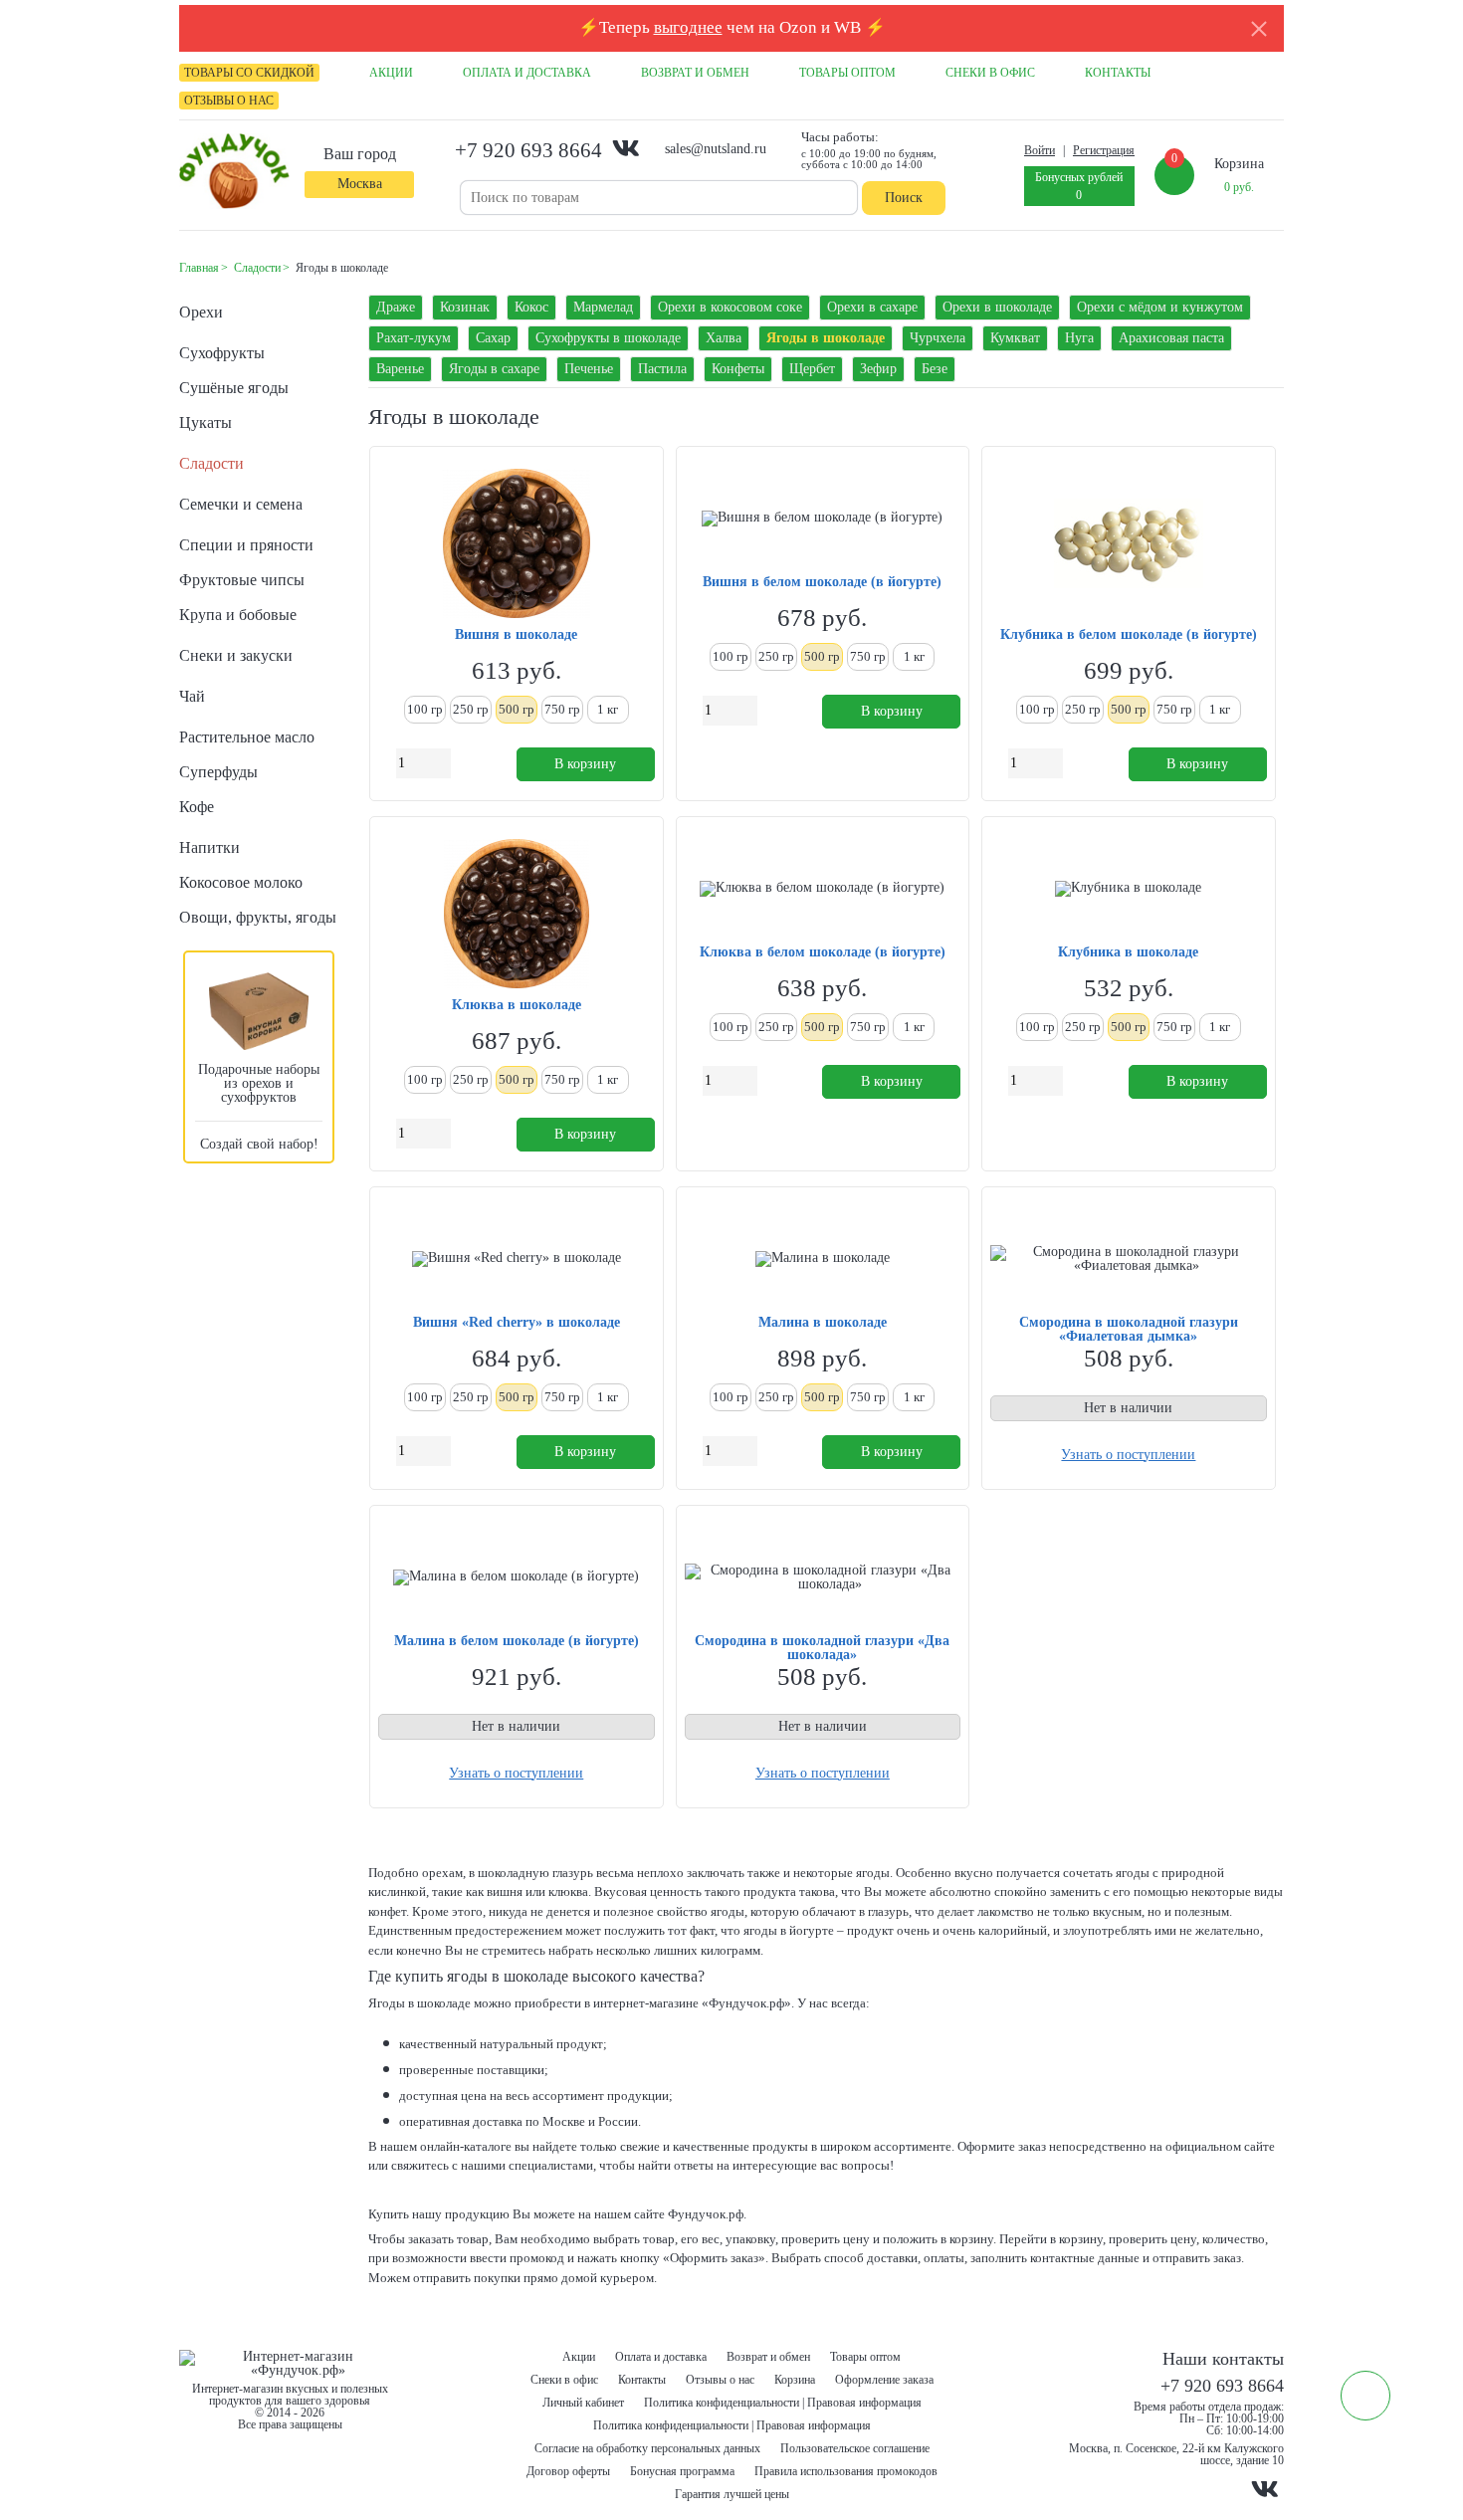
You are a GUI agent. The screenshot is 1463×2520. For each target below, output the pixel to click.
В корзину (585, 764)
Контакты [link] (1118, 73)
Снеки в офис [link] (990, 73)
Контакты (642, 2380)
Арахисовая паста (1171, 338)
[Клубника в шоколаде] (1128, 889)
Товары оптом (865, 2357)
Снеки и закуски (236, 655)
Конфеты (738, 369)
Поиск (904, 198)
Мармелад (603, 307)
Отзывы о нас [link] (229, 101)
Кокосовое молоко (241, 882)
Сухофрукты (222, 353)
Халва (724, 338)
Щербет (812, 369)
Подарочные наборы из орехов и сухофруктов (259, 1083)
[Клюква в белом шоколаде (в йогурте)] (822, 889)
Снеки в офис (564, 2380)
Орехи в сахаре (872, 307)
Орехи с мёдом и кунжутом (1160, 307)
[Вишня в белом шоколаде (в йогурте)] (822, 519)
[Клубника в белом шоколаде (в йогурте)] (1129, 545)
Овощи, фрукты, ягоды (258, 917)
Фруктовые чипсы (242, 580)
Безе (935, 369)
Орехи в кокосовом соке (730, 307)
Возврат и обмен (768, 2357)
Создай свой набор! (259, 1144)
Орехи (201, 312)
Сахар (493, 338)
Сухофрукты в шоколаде (608, 338)
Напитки (209, 847)
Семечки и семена (241, 504)
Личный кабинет (583, 2403)
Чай (192, 696)
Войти (1040, 150)
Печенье (589, 369)
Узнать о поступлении (1128, 1455)
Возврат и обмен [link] (695, 73)
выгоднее (688, 27)
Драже (396, 307)
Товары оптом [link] (847, 73)
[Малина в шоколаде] (823, 1259)
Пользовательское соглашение (855, 2448)
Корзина (795, 2380)
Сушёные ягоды (234, 388)
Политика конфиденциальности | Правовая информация (783, 2403)
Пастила (662, 369)
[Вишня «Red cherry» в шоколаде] (517, 1259)
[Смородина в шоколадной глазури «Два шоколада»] (823, 1577)
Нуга (1079, 338)
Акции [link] (391, 73)
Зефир (878, 369)
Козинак (465, 307)
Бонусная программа (682, 2471)
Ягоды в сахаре (494, 369)
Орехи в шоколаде (997, 307)
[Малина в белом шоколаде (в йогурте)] (516, 1577)
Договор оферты (568, 2471)
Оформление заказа (884, 2380)
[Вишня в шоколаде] (517, 545)
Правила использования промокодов (846, 2471)
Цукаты (206, 422)
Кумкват (1015, 338)
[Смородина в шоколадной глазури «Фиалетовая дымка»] (1129, 1259)
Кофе (197, 807)
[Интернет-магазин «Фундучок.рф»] (234, 173)
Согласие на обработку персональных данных (647, 2448)
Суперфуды (218, 772)
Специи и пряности (246, 545)
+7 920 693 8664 (528, 150)
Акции (579, 2357)
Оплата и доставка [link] (527, 73)
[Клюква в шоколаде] (517, 915)
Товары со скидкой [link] (249, 73)
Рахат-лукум (414, 338)
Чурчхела (938, 338)
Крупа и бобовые (238, 615)
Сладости (211, 463)
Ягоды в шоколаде (826, 338)
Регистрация (1104, 150)
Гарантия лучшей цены (732, 2494)
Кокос (531, 307)
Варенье (400, 369)
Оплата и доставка (661, 2357)
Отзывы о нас (720, 2380)
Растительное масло (247, 737)
